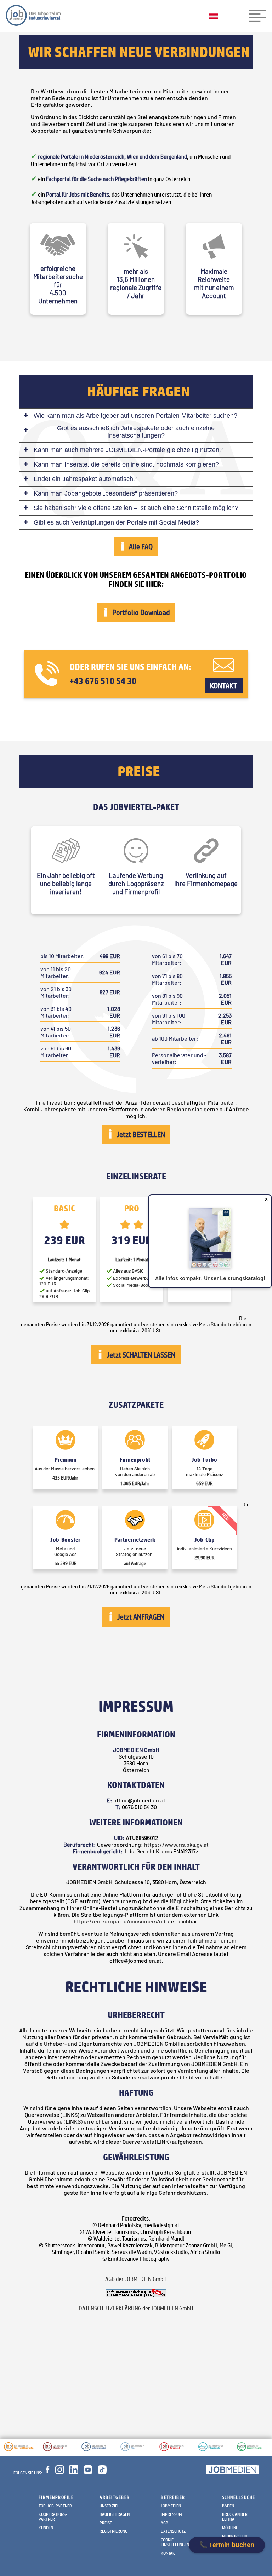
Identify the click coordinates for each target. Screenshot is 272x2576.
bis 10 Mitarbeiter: (63, 956)
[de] (216, 17)
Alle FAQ (139, 546)
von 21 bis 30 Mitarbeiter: (56, 992)
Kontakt (224, 685)
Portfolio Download (140, 612)
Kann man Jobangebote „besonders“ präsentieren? (106, 493)
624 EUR (110, 972)
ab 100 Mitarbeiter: (175, 1038)
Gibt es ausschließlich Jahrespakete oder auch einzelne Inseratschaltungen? (136, 432)
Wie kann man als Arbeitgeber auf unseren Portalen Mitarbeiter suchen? (135, 416)
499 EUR (110, 956)
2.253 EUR (225, 1019)
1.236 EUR (114, 1032)
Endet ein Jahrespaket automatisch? (85, 479)
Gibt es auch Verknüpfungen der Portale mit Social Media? (116, 522)
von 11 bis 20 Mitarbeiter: (56, 972)
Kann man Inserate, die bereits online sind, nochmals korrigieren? (126, 464)
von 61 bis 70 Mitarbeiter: (167, 959)
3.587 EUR (225, 1058)
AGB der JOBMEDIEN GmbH (136, 2279)
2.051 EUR (225, 999)
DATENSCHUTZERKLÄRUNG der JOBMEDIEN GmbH (136, 2308)
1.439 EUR (114, 1052)
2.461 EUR (225, 1038)
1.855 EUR (226, 979)
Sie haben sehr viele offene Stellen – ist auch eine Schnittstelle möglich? (136, 508)
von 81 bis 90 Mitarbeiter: (167, 999)
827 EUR (110, 992)
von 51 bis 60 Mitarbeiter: (56, 1052)
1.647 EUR (226, 959)
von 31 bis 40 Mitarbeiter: (56, 1012)
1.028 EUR (114, 1012)
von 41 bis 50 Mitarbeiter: (56, 1032)
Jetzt (139, 1134)
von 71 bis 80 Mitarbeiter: (167, 979)
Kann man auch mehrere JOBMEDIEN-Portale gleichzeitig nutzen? (128, 450)
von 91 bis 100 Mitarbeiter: (169, 1019)
